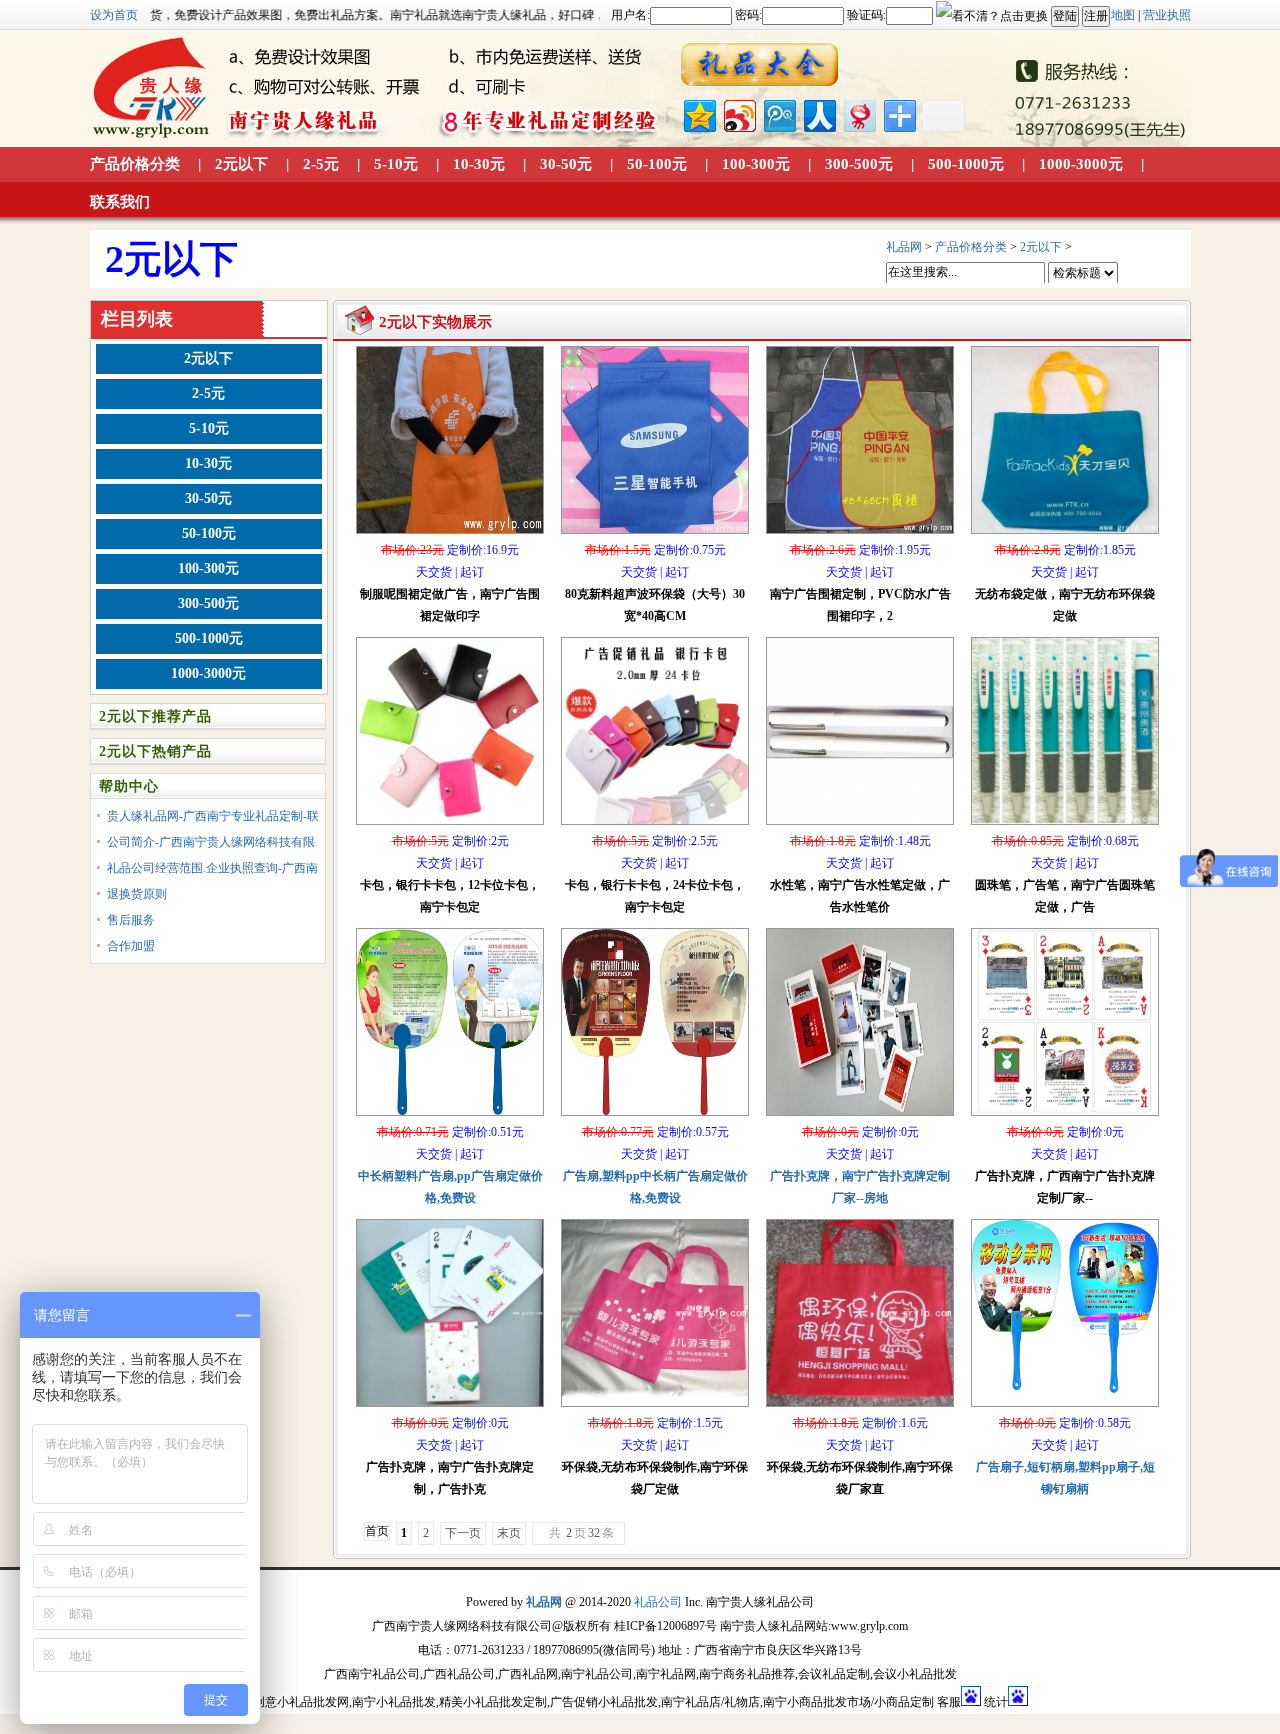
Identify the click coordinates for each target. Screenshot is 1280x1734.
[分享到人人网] (818, 113)
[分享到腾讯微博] (778, 113)
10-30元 (479, 164)
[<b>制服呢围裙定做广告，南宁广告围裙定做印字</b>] (450, 535)
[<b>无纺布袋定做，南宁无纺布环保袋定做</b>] (1065, 535)
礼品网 (904, 247)
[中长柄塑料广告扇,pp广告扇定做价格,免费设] (450, 1117)
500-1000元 (966, 164)
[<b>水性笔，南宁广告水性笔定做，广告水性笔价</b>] (860, 826)
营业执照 (1167, 15)
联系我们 (120, 202)
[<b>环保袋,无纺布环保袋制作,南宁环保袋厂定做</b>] (655, 1408)
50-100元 (657, 164)
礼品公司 (658, 1602)
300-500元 (859, 164)
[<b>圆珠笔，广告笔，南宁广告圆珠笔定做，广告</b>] (1065, 826)
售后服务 (131, 920)
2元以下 (241, 164)
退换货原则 (137, 894)
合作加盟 (131, 946)
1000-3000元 (1081, 164)
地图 (1123, 15)
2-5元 (321, 164)
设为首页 (114, 15)
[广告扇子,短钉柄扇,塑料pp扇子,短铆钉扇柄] (1065, 1408)
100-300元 (756, 164)
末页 (509, 1533)
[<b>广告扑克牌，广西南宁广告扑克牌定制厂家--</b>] (1065, 1117)
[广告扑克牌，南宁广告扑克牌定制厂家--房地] (860, 1117)
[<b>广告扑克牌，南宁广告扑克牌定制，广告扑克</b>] (450, 1408)
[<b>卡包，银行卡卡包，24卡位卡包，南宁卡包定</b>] (655, 826)
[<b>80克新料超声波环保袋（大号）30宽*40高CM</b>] (655, 535)
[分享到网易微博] (858, 113)
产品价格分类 (135, 164)
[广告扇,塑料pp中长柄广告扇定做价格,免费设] (655, 1117)
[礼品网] (760, 65)
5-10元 (396, 164)
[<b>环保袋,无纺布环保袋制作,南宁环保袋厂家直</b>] (860, 1408)
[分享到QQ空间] (698, 113)
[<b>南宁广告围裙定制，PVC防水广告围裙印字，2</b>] (860, 535)
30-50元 (566, 164)
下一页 (463, 1533)
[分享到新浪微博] (738, 113)
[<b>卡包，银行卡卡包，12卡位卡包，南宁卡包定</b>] (450, 826)
